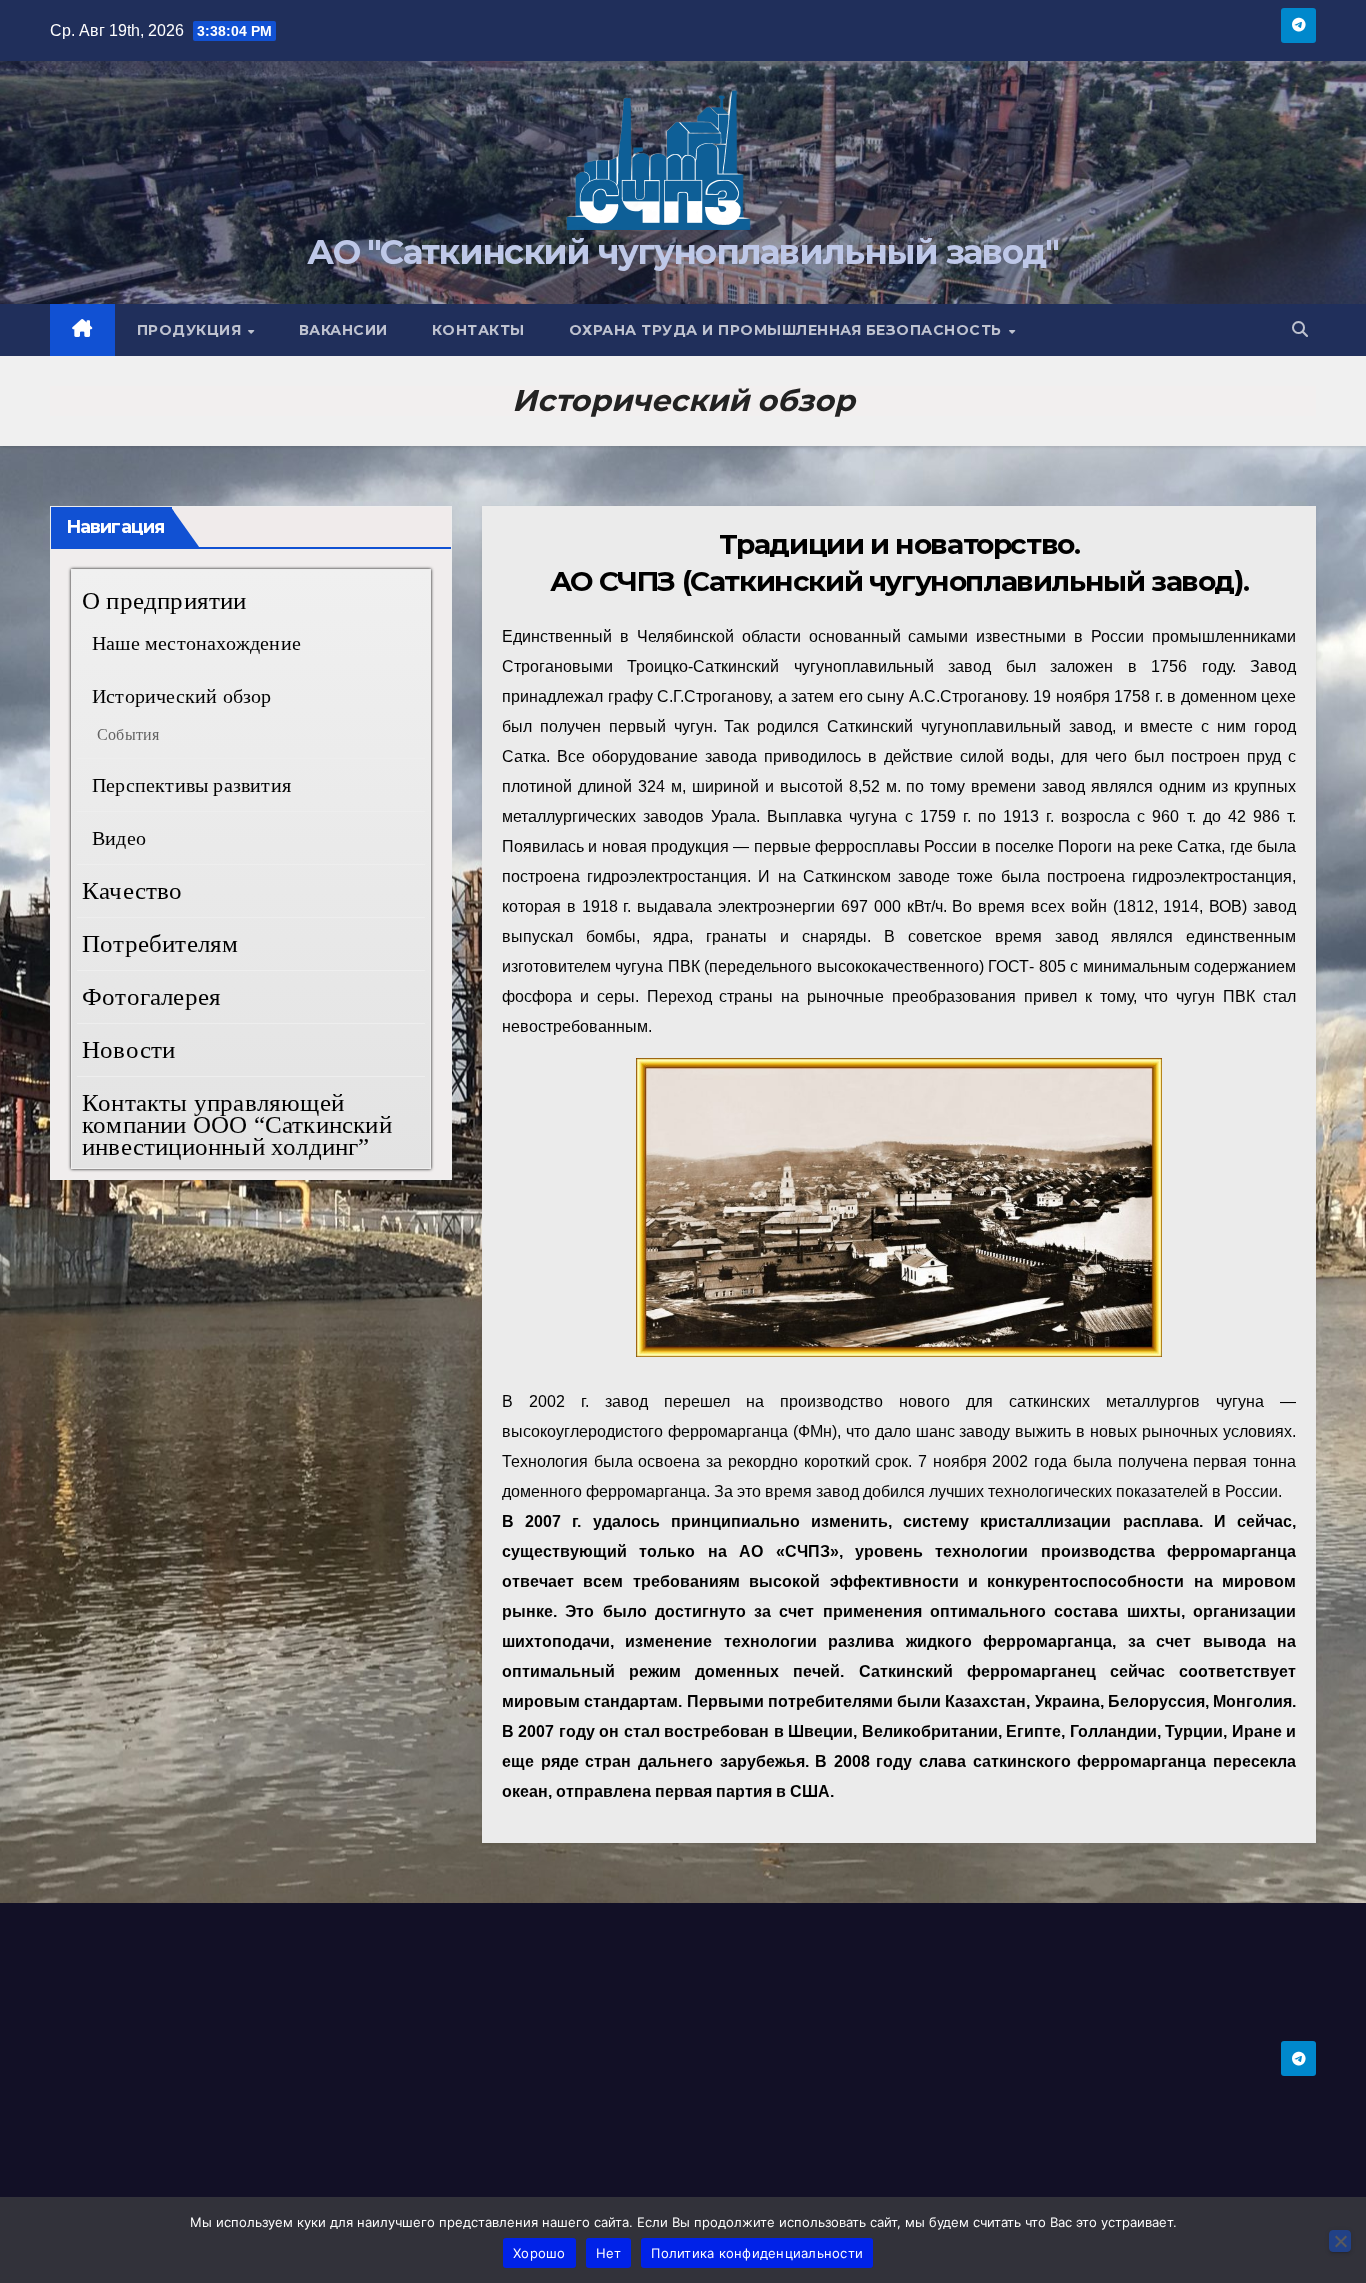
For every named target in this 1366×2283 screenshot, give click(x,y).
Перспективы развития (191, 785)
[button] (1300, 329)
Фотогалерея (151, 996)
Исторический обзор (182, 696)
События (128, 734)
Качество (132, 890)
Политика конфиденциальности (757, 2253)
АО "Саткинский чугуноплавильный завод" (682, 252)
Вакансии (343, 330)
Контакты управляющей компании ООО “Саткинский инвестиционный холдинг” (237, 1124)
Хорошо (539, 2253)
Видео (119, 838)
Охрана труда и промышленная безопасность (788, 330)
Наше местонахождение (196, 643)
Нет (609, 2253)
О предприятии (164, 600)
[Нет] (1340, 2241)
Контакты (478, 330)
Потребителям (160, 943)
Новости (128, 1049)
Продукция (191, 330)
